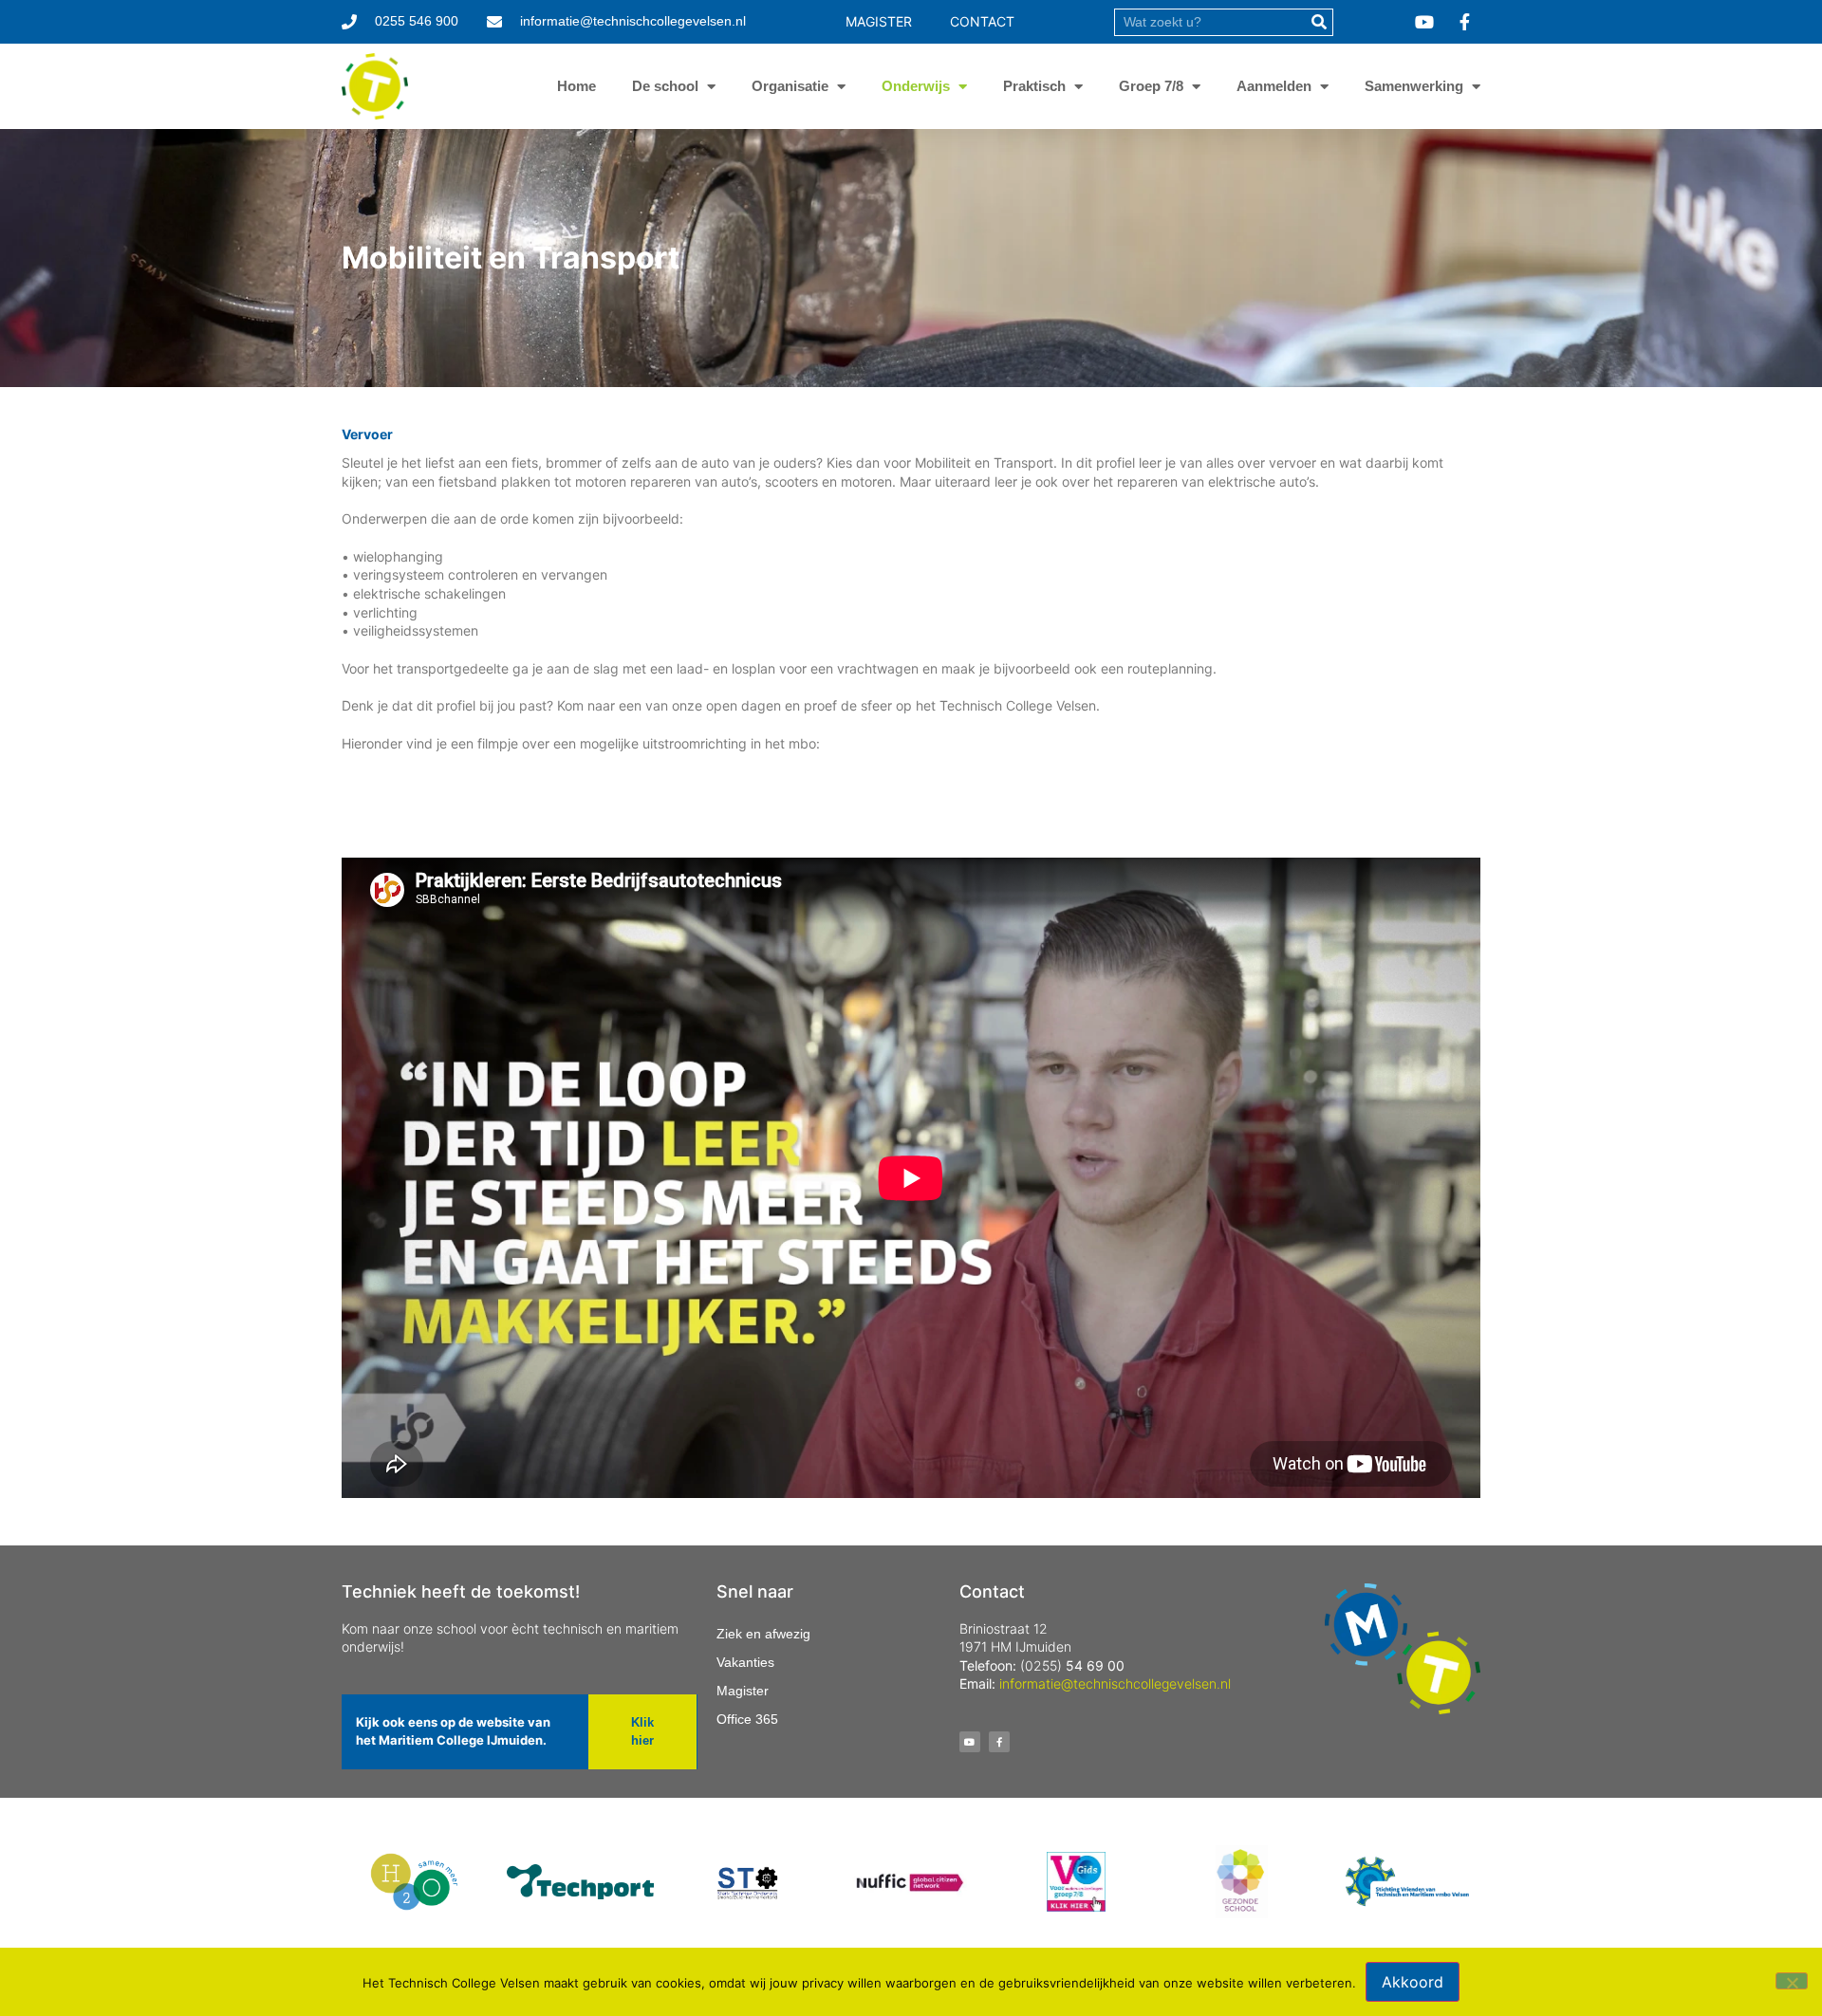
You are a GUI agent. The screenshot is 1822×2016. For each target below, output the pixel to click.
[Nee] (1792, 1981)
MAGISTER (879, 21)
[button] (642, 1732)
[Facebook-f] (999, 1742)
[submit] (1319, 22)
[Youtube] (970, 1742)
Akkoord (1413, 1982)
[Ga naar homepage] (375, 86)
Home (576, 86)
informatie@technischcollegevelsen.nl (1115, 1683)
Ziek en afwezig (763, 1634)
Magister (743, 1691)
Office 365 (747, 1719)
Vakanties (745, 1662)
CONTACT (982, 21)
